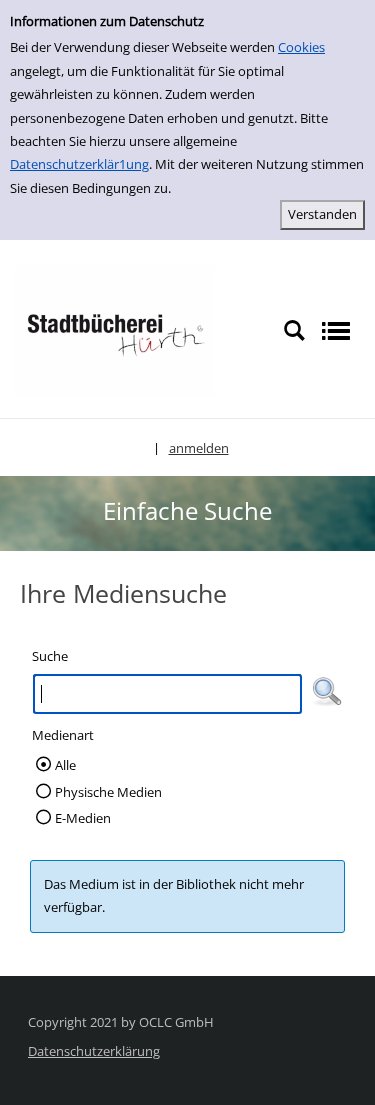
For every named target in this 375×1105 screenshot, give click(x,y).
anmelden (199, 448)
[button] (327, 692)
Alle (65, 765)
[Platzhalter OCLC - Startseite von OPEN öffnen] (115, 330)
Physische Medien (108, 792)
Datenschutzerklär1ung (79, 164)
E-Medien (83, 818)
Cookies (301, 47)
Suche (50, 656)
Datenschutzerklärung (94, 1051)
